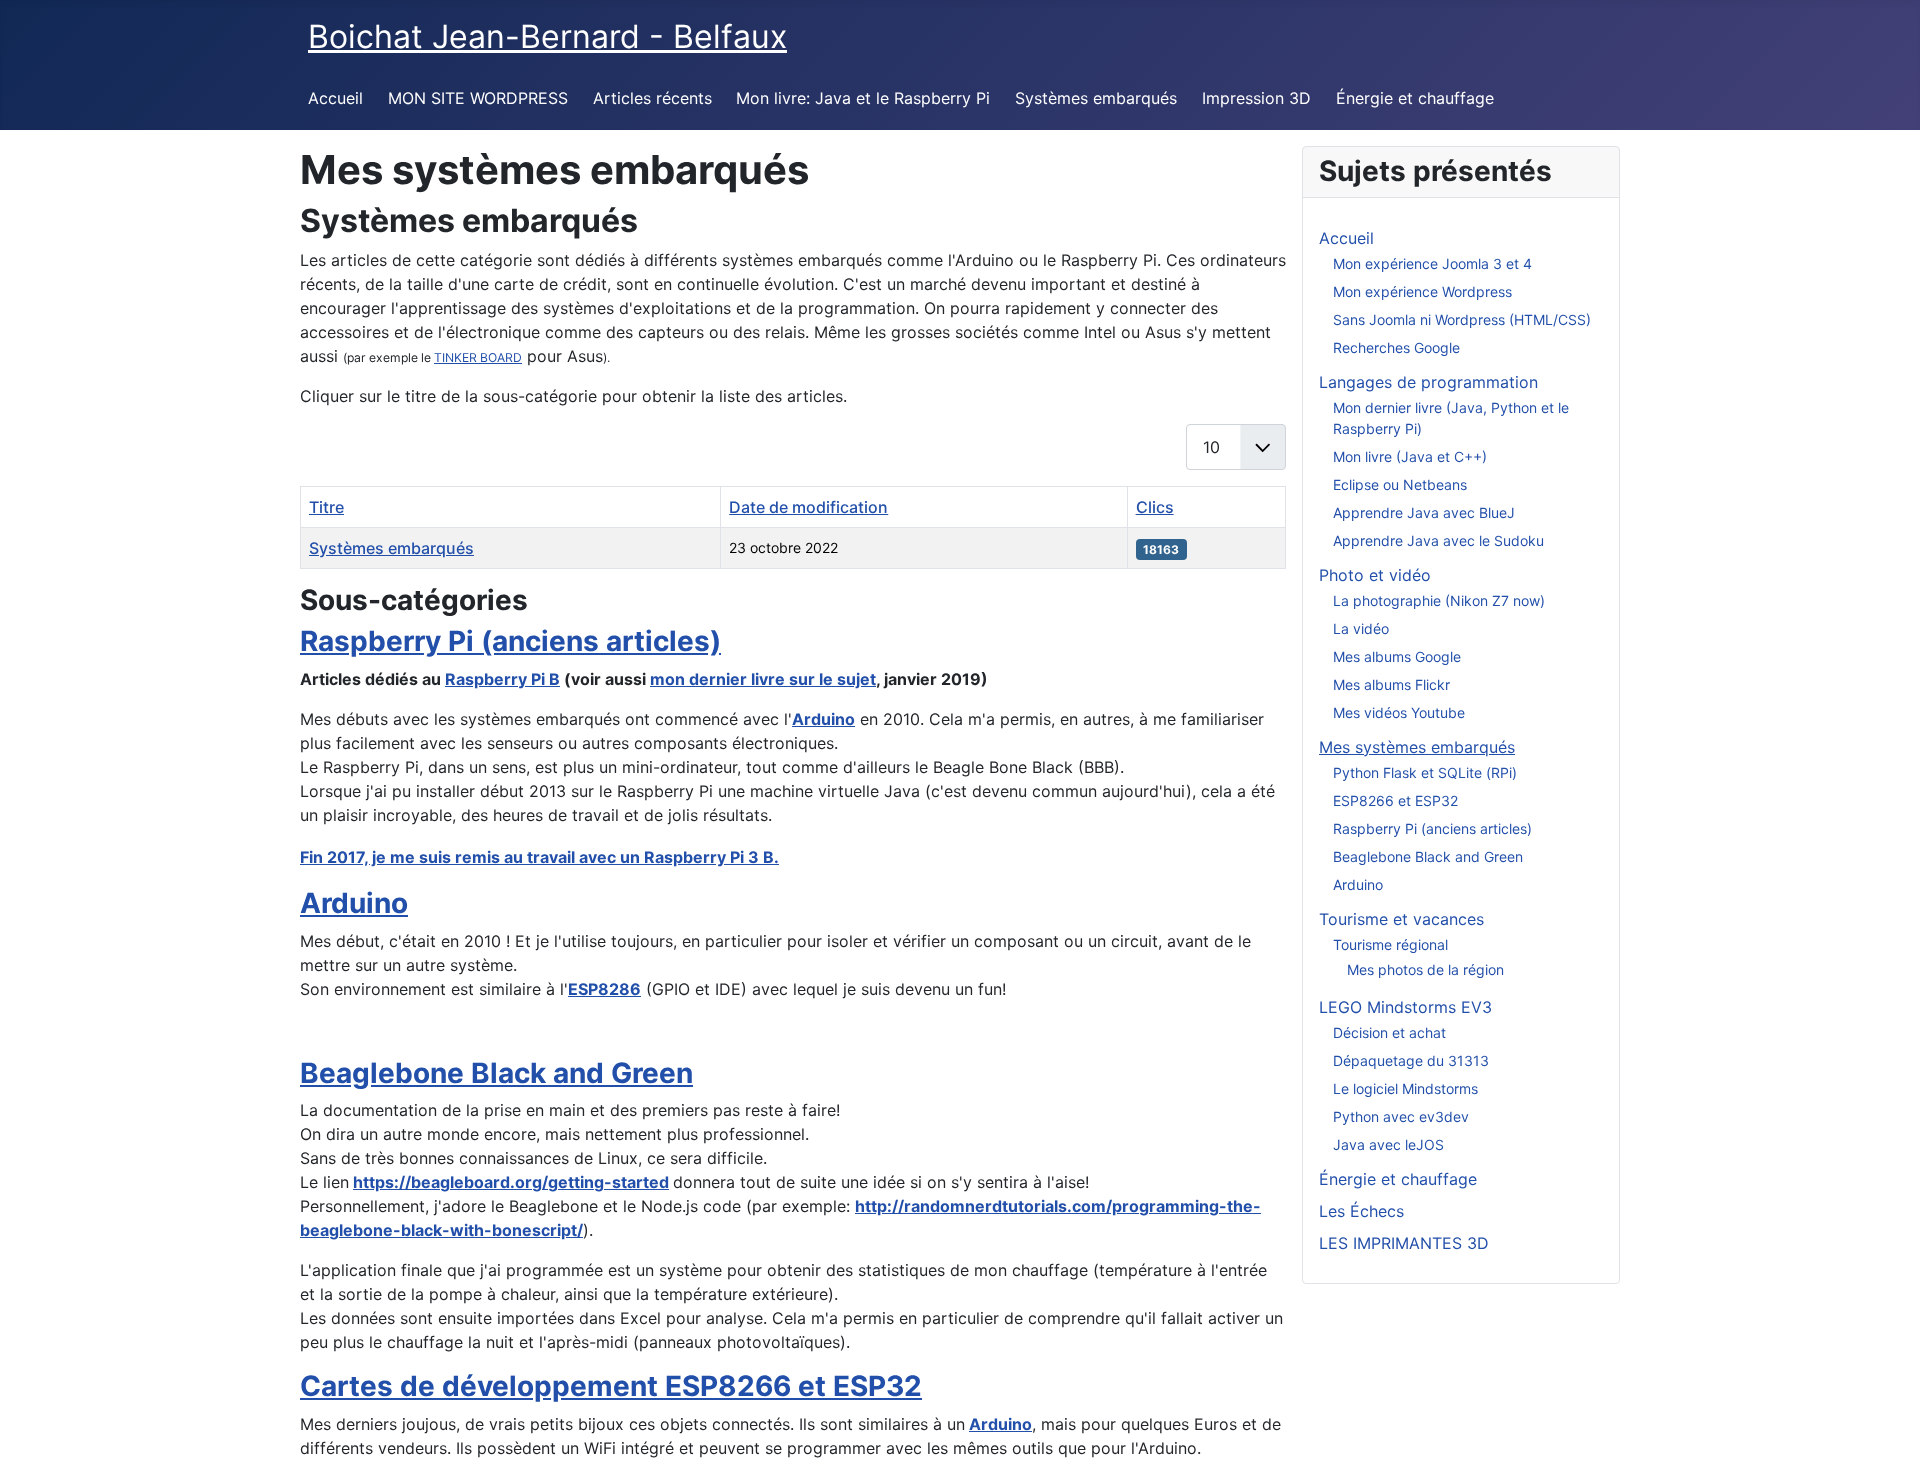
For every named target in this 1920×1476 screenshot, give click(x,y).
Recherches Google (1396, 347)
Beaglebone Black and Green (496, 1073)
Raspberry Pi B (502, 679)
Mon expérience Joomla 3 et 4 (1432, 263)
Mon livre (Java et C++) (1410, 456)
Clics (1155, 507)
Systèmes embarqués (1096, 98)
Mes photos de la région (1425, 969)
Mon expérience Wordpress (1422, 291)
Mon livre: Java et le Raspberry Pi (863, 98)
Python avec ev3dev (1401, 1116)
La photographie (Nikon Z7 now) (1439, 600)
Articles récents (652, 98)
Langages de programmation (1428, 382)
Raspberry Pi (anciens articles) (510, 641)
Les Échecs (1361, 1211)
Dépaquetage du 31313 (1411, 1060)
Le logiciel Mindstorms (1405, 1088)
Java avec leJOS (1388, 1144)
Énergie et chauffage (1415, 98)
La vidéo (1361, 628)
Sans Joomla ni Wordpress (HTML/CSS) (1462, 319)
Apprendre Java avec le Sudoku (1438, 540)
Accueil (335, 98)
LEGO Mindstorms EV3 (1405, 1007)
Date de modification (808, 507)
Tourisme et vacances (1401, 919)
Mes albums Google (1397, 656)
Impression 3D (1256, 98)
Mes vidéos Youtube (1399, 712)
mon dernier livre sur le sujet (763, 679)
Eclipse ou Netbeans (1400, 484)
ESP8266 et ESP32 (1395, 800)
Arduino (823, 719)
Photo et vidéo (1375, 575)
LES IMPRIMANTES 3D (1404, 1243)
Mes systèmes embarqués (1417, 747)
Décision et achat (1389, 1032)
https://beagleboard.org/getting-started (511, 1182)
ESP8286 (604, 989)
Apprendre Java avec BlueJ (1424, 512)
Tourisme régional (1390, 944)
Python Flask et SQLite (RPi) (1425, 772)
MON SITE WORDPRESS (478, 98)
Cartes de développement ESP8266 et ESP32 (611, 1386)
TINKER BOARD (478, 357)
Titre (326, 507)
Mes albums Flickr (1391, 684)
